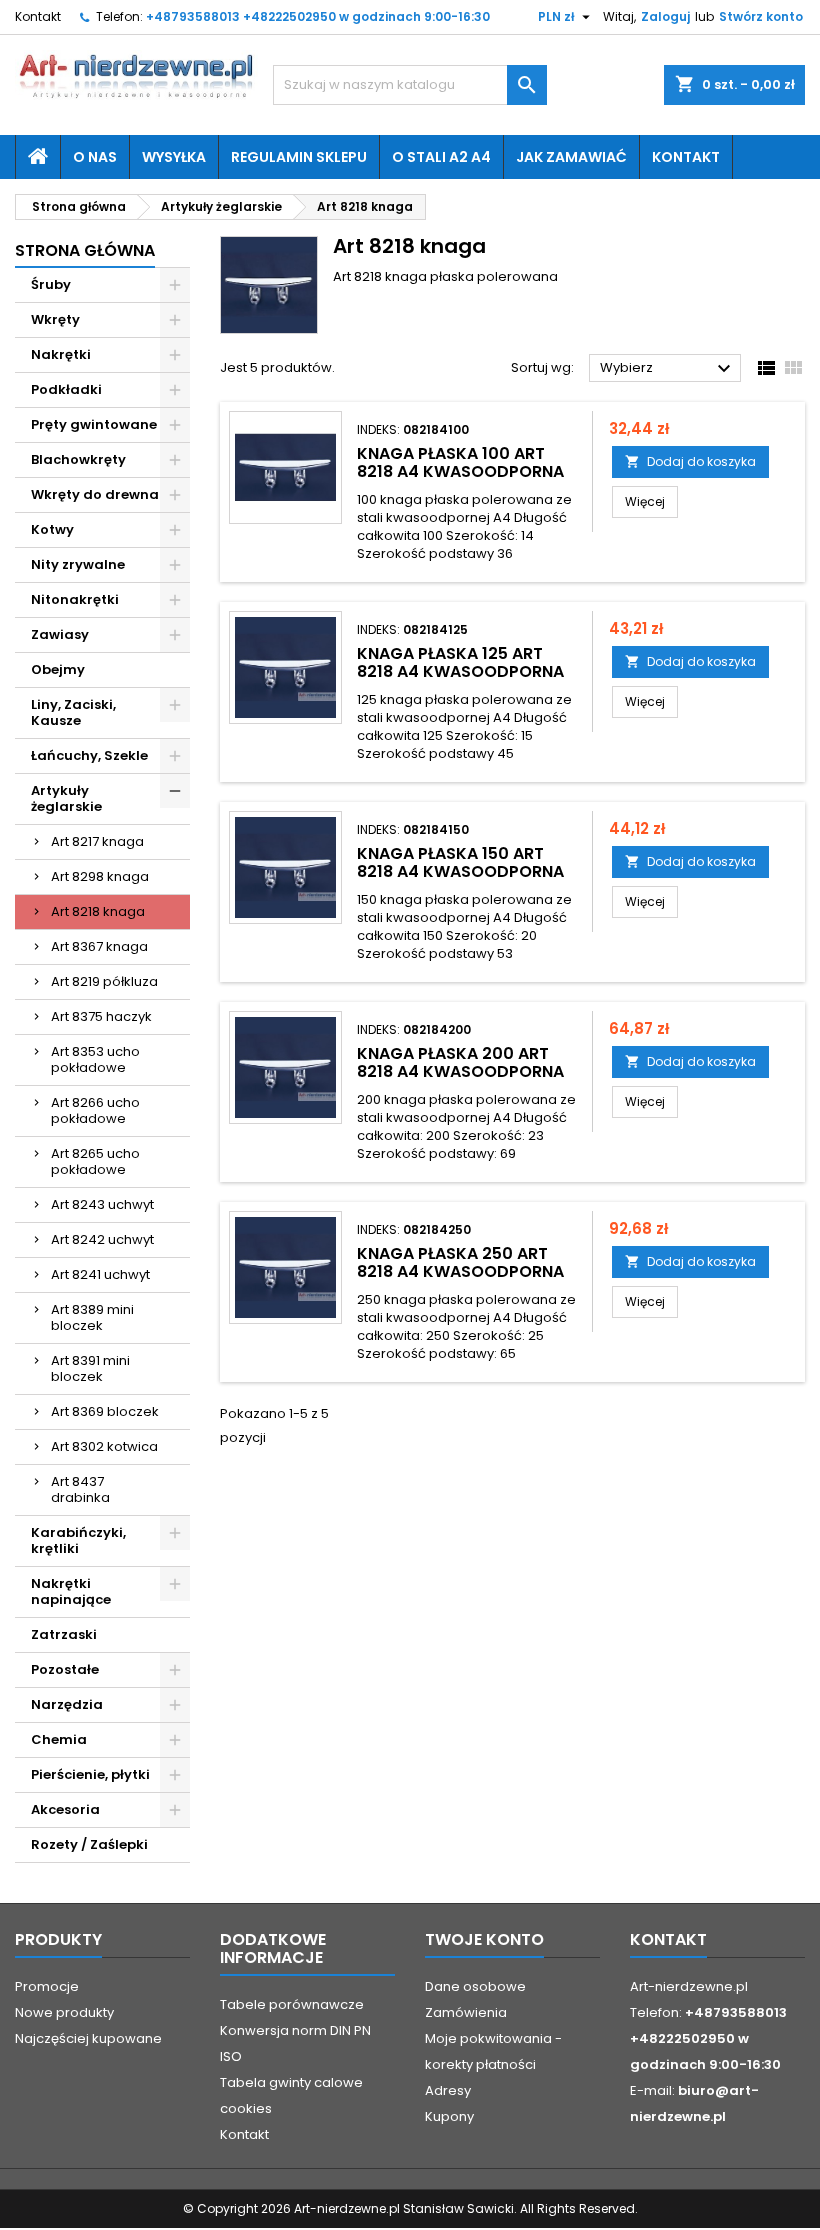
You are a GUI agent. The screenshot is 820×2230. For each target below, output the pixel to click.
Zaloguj (665, 16)
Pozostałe (65, 1669)
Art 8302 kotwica (104, 1446)
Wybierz (668, 369)
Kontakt (38, 16)
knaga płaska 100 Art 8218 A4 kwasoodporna (460, 462)
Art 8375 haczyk (101, 1016)
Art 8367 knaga (99, 946)
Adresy (448, 2090)
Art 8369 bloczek (105, 1411)
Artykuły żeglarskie (66, 798)
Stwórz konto (761, 16)
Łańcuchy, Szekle (89, 755)
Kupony (449, 2116)
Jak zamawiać (571, 157)
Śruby (51, 284)
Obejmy (58, 669)
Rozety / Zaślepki (89, 1844)
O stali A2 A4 (441, 157)
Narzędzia (67, 1704)
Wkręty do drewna (95, 494)
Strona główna (85, 250)
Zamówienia (466, 2012)
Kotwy (52, 529)
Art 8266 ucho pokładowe (95, 1110)
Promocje (47, 1986)
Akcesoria (65, 1809)
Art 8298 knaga (100, 876)
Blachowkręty (78, 459)
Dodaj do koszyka (690, 461)
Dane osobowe (475, 1986)
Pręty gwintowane (94, 424)
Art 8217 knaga (97, 841)
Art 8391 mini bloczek (90, 1368)
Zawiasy (60, 634)
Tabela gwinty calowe (291, 2082)
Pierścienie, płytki (90, 1774)
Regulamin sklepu (299, 157)
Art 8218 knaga (98, 911)
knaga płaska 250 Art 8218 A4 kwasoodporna (460, 1262)
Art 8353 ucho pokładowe (95, 1059)
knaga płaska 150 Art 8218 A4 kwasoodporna (460, 862)
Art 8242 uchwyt (102, 1239)
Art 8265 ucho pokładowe (95, 1161)
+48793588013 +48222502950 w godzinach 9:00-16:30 (318, 16)
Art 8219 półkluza (104, 981)
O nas (95, 157)
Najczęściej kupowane (88, 2038)
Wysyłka (174, 157)
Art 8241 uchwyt (100, 1274)
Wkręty (55, 319)
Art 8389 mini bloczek (92, 1317)
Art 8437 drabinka (80, 1489)
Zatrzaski (64, 1634)
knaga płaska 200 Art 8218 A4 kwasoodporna (460, 1062)
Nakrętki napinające (71, 1591)
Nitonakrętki (75, 599)
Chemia (59, 1739)
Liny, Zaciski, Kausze (73, 712)
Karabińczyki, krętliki (78, 1540)
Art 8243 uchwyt (102, 1204)
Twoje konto (484, 1939)
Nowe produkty (64, 2012)
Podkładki (66, 389)
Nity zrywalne (78, 564)
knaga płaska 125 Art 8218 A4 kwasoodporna (460, 662)
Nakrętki (61, 354)
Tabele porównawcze (292, 2004)
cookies (246, 2108)
